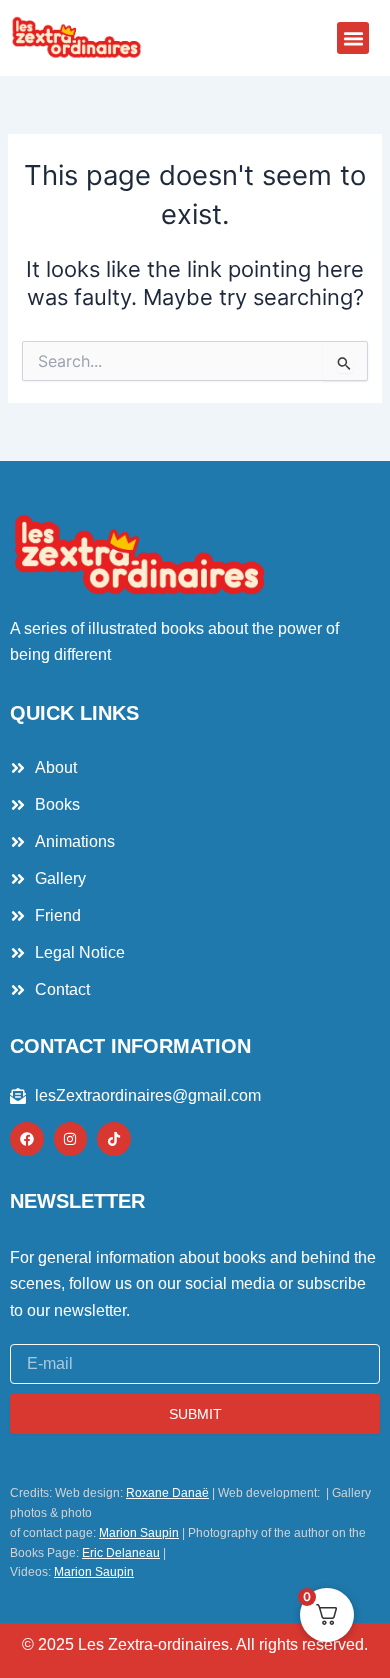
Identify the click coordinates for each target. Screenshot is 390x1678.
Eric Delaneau (121, 1553)
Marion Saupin (139, 1533)
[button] (353, 38)
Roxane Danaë (167, 1493)
